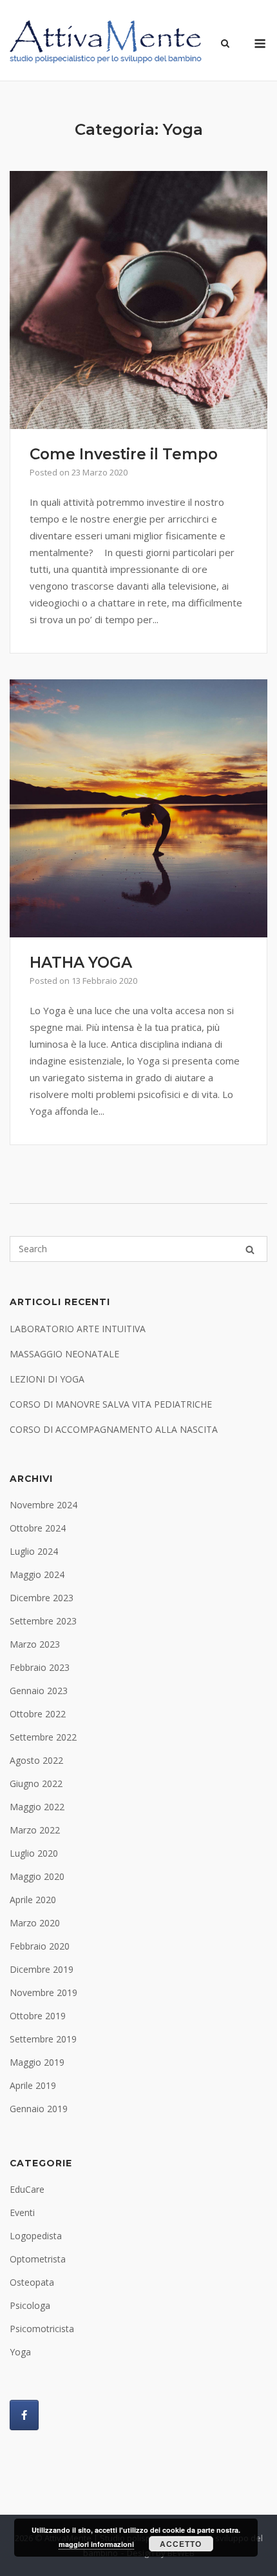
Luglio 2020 (34, 1853)
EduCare (27, 2189)
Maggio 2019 (37, 2062)
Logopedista (36, 2236)
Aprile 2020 (33, 1900)
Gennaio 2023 (39, 1691)
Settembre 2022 (43, 1737)
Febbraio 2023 (40, 1667)
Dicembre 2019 (42, 1969)
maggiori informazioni (96, 2544)
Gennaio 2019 (39, 2109)
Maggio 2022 (37, 1807)
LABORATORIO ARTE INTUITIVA (78, 1329)
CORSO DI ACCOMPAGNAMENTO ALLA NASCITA (114, 1429)
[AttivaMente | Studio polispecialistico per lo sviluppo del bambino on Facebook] (24, 2415)
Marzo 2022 (35, 1830)
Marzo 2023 (35, 1644)
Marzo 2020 (35, 1923)
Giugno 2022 (36, 1783)
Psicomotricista (42, 2329)
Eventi (22, 2212)
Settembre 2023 (43, 1621)
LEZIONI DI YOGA (47, 1379)
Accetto (181, 2544)
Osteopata (32, 2282)
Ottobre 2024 (38, 1528)
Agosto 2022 (36, 1760)
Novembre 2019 (43, 1992)
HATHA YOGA (81, 963)
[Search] (250, 1249)
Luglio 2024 (34, 1551)
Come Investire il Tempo (124, 454)
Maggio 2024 (37, 1574)
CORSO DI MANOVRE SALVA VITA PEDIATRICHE (111, 1404)
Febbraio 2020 (40, 1946)
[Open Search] (225, 44)
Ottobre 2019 (38, 2016)
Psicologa (30, 2305)
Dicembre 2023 (42, 1598)
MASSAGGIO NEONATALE (64, 1354)
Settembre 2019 (43, 2039)
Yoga (20, 2352)
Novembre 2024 (43, 1505)
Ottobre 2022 (38, 1714)
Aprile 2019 (33, 2085)
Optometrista (38, 2259)
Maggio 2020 (37, 1876)
